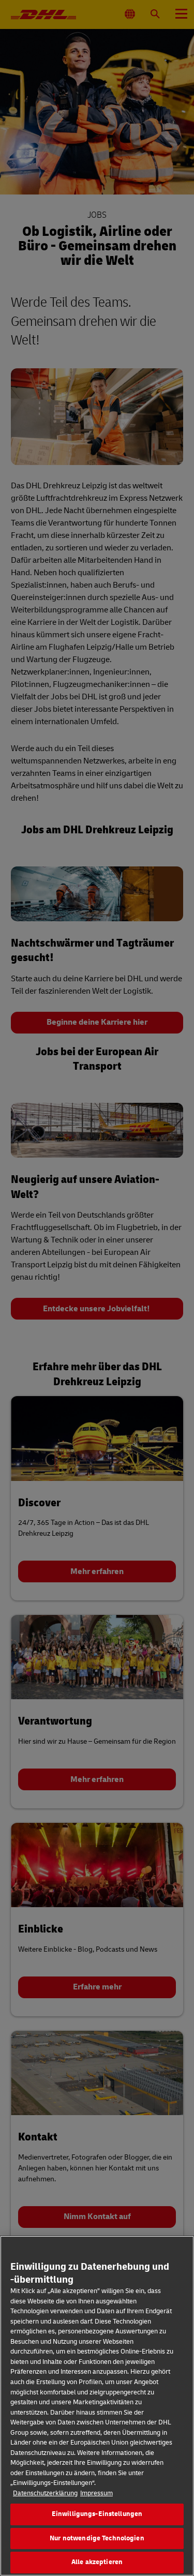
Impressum (96, 2493)
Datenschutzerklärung (45, 2493)
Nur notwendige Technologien (97, 2538)
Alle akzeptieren (97, 2562)
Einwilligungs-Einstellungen (97, 2514)
